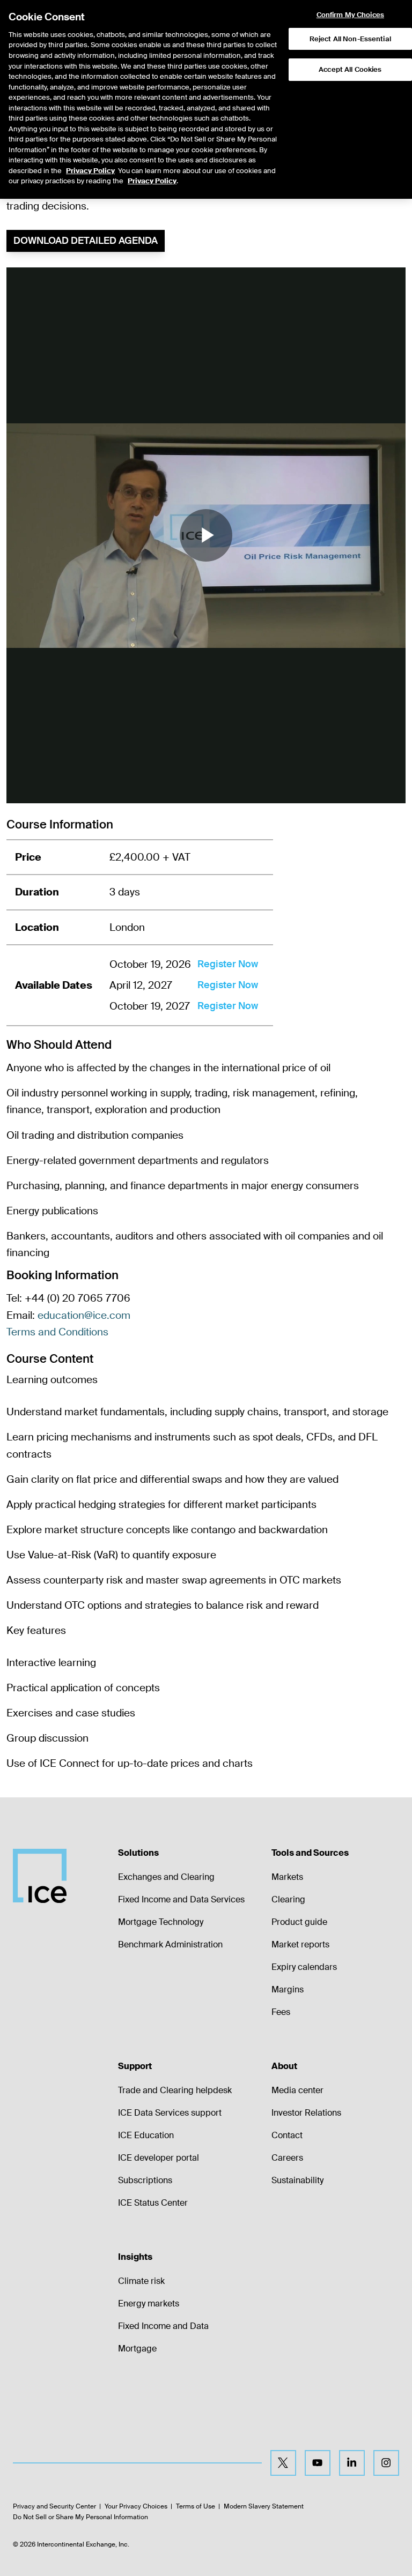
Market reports (300, 1944)
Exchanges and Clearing (166, 1877)
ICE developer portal (159, 2158)
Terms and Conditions (57, 1332)
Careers (287, 2158)
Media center (297, 2090)
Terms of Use (196, 2506)
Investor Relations (306, 2113)
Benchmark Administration (170, 1944)
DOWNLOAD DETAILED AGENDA (86, 241)
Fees (281, 2012)
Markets (287, 1877)
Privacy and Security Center (54, 2506)
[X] (283, 2463)
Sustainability (297, 2180)
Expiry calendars (304, 1967)
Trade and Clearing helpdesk (175, 2090)
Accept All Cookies (350, 69)
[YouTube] (318, 2463)
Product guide (299, 1922)
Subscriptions (145, 2180)
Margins (288, 1989)
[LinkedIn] (352, 2463)
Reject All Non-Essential (350, 39)
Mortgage (137, 2349)
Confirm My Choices (350, 15)
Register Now (228, 964)
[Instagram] (386, 2463)
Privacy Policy (90, 171)
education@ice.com (84, 1315)
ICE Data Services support (170, 2113)
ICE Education (146, 2135)
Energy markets (149, 2304)
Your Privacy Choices (136, 2506)
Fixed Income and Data (163, 2326)
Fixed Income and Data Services (181, 1899)
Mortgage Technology (161, 1922)
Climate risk (141, 2281)
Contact (287, 2135)
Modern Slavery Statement (264, 2506)
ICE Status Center (153, 2203)
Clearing (288, 1899)
